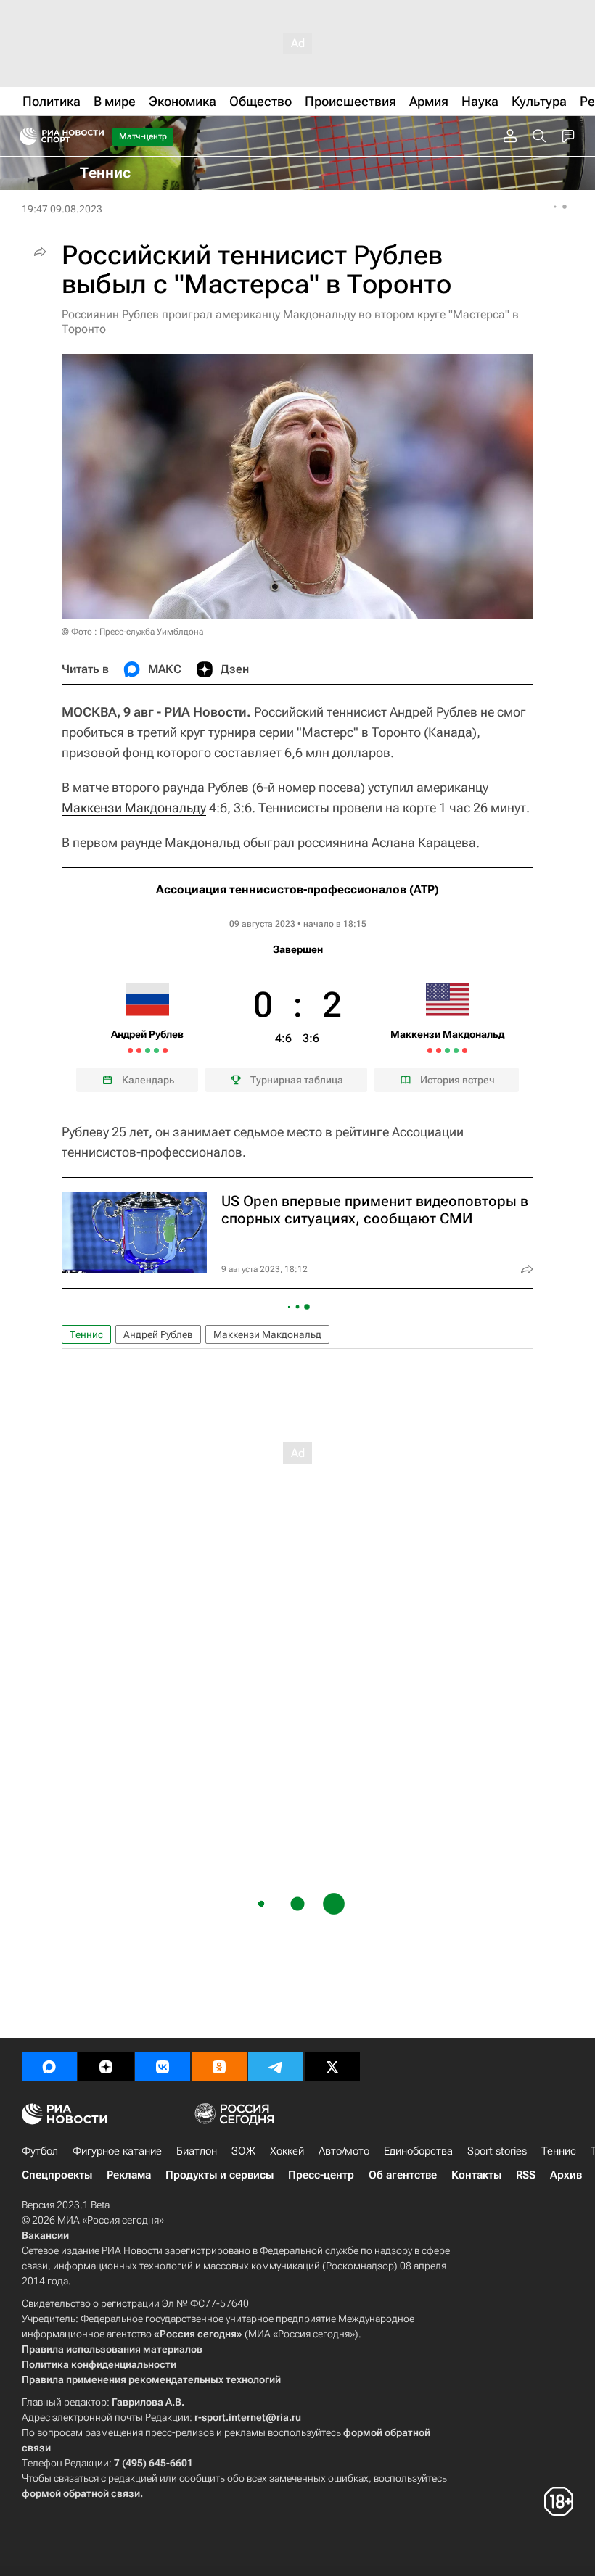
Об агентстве (403, 2175)
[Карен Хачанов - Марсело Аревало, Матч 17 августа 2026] (130, 1050)
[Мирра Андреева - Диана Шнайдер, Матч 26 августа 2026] (156, 1050)
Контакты (476, 2175)
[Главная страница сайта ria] (24, 136)
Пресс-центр (321, 2175)
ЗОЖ (243, 2151)
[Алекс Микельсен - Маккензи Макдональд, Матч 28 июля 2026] (430, 1050)
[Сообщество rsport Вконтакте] (163, 2067)
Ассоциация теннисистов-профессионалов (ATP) (297, 889)
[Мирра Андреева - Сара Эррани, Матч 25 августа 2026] (148, 1050)
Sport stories (497, 2151)
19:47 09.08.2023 (62, 209)
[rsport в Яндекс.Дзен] (106, 2067)
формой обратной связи (81, 2493)
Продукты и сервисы (219, 2175)
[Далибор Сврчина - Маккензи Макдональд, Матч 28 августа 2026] (465, 1050)
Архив (566, 2175)
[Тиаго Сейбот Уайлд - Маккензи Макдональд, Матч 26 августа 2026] (456, 1050)
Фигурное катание (117, 2151)
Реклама (129, 2175)
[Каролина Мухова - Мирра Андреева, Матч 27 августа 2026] (165, 1050)
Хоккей (287, 2151)
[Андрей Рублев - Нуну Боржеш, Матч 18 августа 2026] (139, 1050)
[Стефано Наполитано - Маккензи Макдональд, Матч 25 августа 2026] (447, 1050)
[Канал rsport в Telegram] (276, 2067)
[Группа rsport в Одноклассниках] (219, 2067)
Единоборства (418, 2151)
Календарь (148, 1080)
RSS (526, 2175)
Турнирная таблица (297, 1080)
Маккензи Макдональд (267, 1334)
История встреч (457, 1080)
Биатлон (197, 2151)
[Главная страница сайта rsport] (94, 136)
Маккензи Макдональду (134, 808)
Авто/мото (344, 2151)
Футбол (40, 2151)
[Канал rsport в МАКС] (49, 2067)
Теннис (86, 1334)
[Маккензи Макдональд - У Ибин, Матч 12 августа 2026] (439, 1050)
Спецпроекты (57, 2175)
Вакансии (45, 2235)
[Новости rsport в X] (332, 2067)
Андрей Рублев (158, 1334)
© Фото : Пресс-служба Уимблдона (132, 632)
